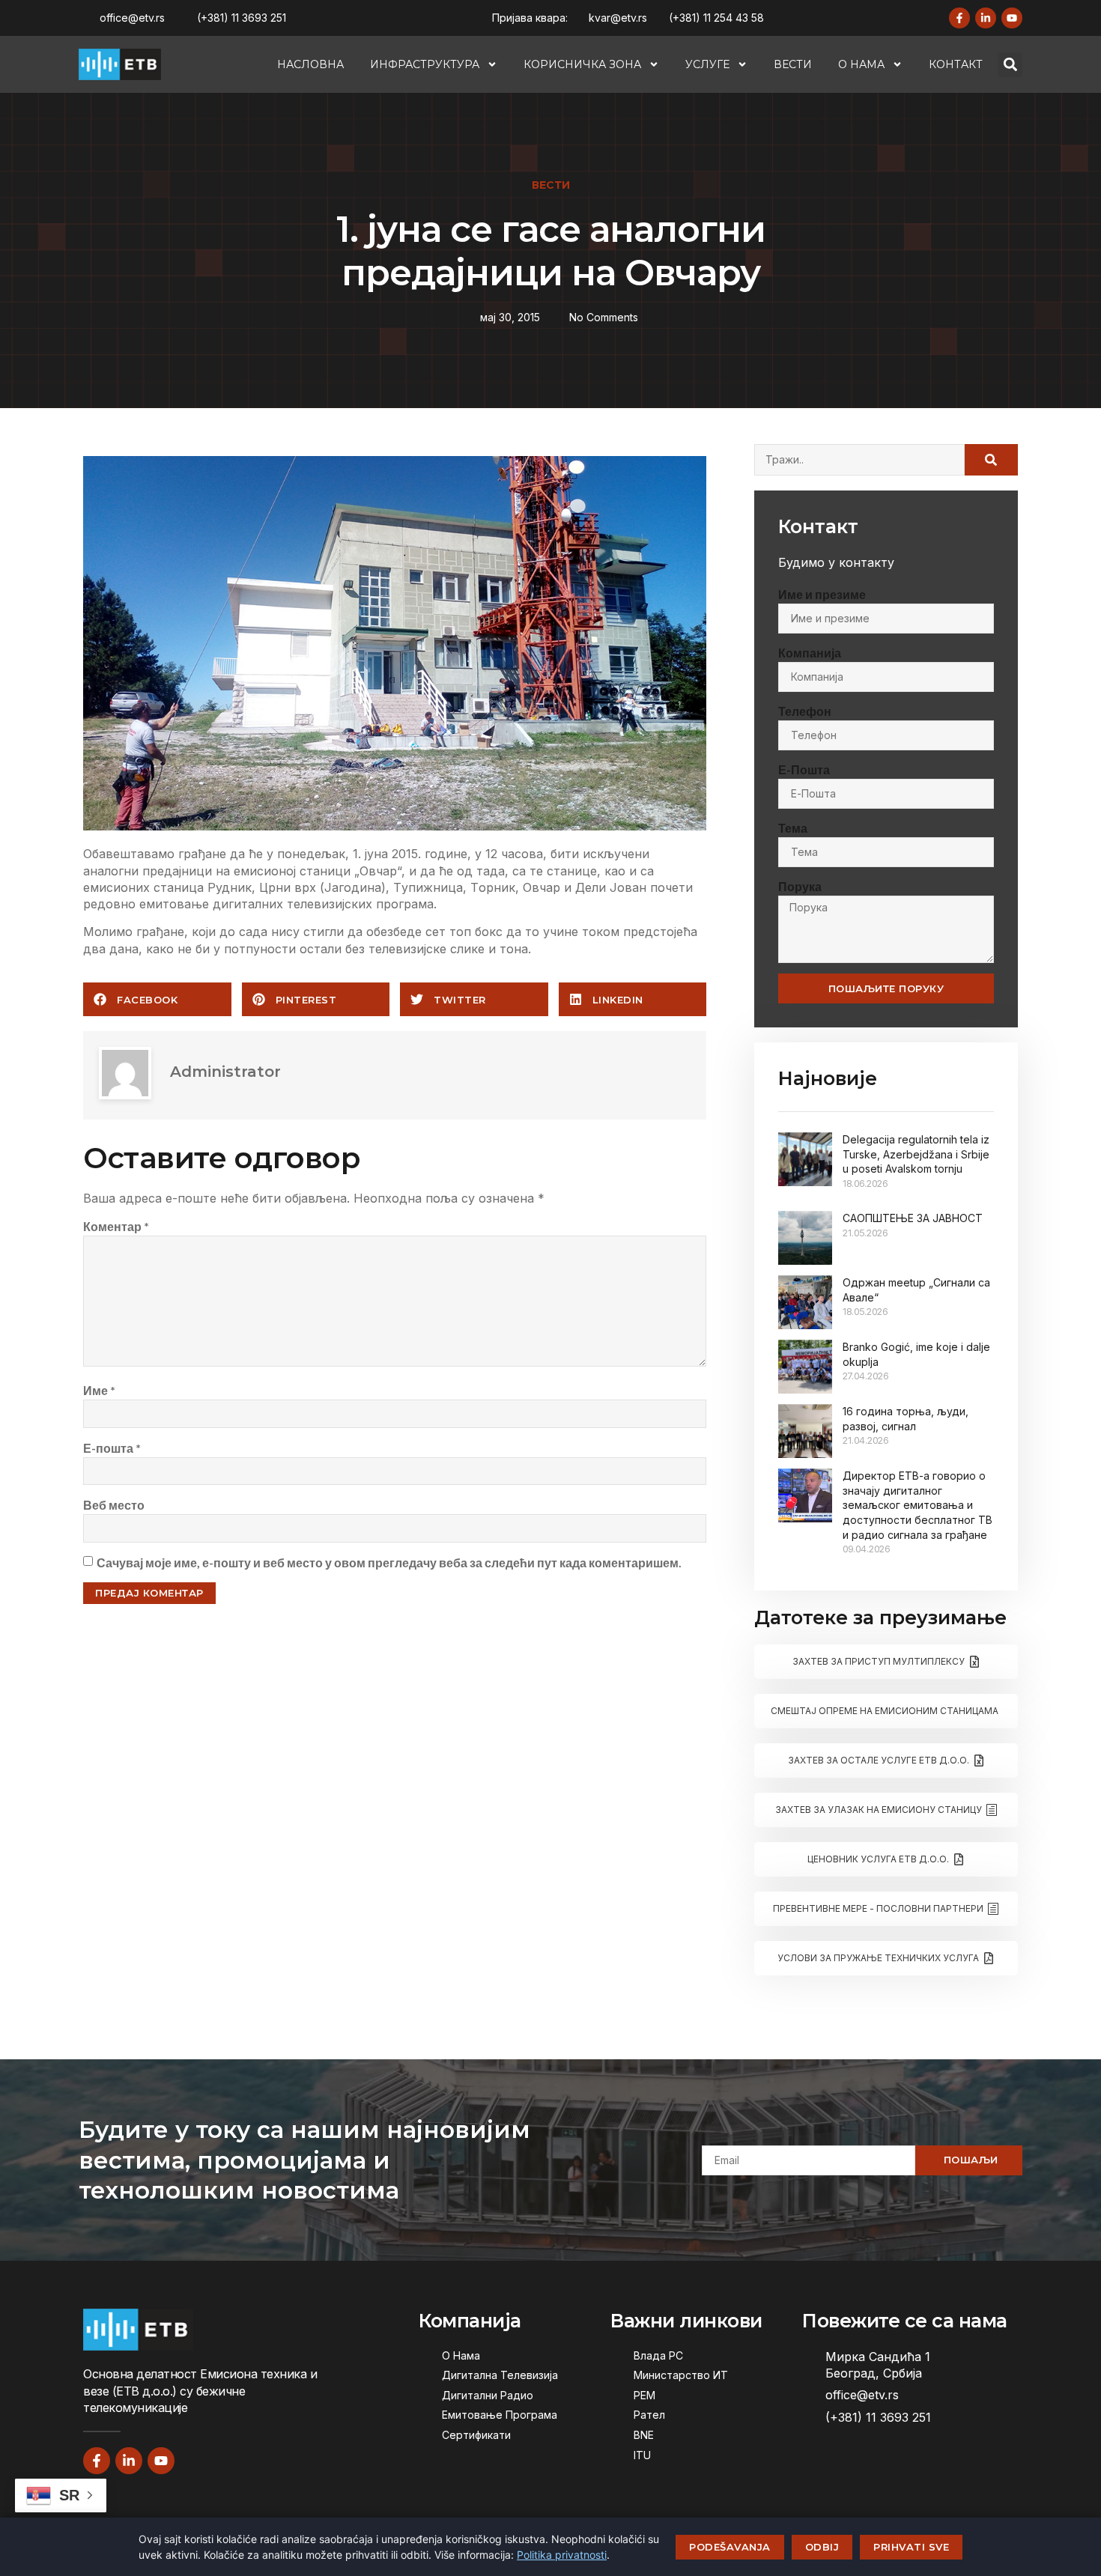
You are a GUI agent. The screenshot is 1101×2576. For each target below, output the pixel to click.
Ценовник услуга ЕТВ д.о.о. (878, 1859)
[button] (1010, 65)
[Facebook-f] (959, 18)
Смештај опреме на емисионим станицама (885, 1711)
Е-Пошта (804, 769)
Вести (793, 64)
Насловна (310, 64)
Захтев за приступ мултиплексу (879, 1661)
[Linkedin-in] (986, 18)
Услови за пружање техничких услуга (878, 1958)
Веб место (114, 1505)
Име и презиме (822, 594)
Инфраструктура (425, 64)
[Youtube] (1012, 18)
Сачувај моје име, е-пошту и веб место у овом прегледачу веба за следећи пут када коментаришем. (389, 1562)
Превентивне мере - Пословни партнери (878, 1908)
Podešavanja (730, 2547)
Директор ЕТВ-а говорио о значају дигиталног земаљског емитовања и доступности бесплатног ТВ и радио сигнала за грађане (917, 1505)
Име (99, 1390)
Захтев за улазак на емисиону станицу (879, 1810)
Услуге (707, 64)
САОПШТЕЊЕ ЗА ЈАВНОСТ (913, 1218)
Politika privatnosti (562, 2555)
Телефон (805, 711)
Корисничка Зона (582, 64)
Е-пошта (112, 1448)
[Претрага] (991, 460)
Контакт (956, 64)
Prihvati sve (911, 2547)
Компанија (810, 653)
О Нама (861, 64)
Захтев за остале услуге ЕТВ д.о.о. (879, 1760)
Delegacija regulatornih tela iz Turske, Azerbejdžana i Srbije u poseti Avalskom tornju (916, 1154)
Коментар (116, 1226)
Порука (800, 886)
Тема (793, 828)
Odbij (822, 2547)
